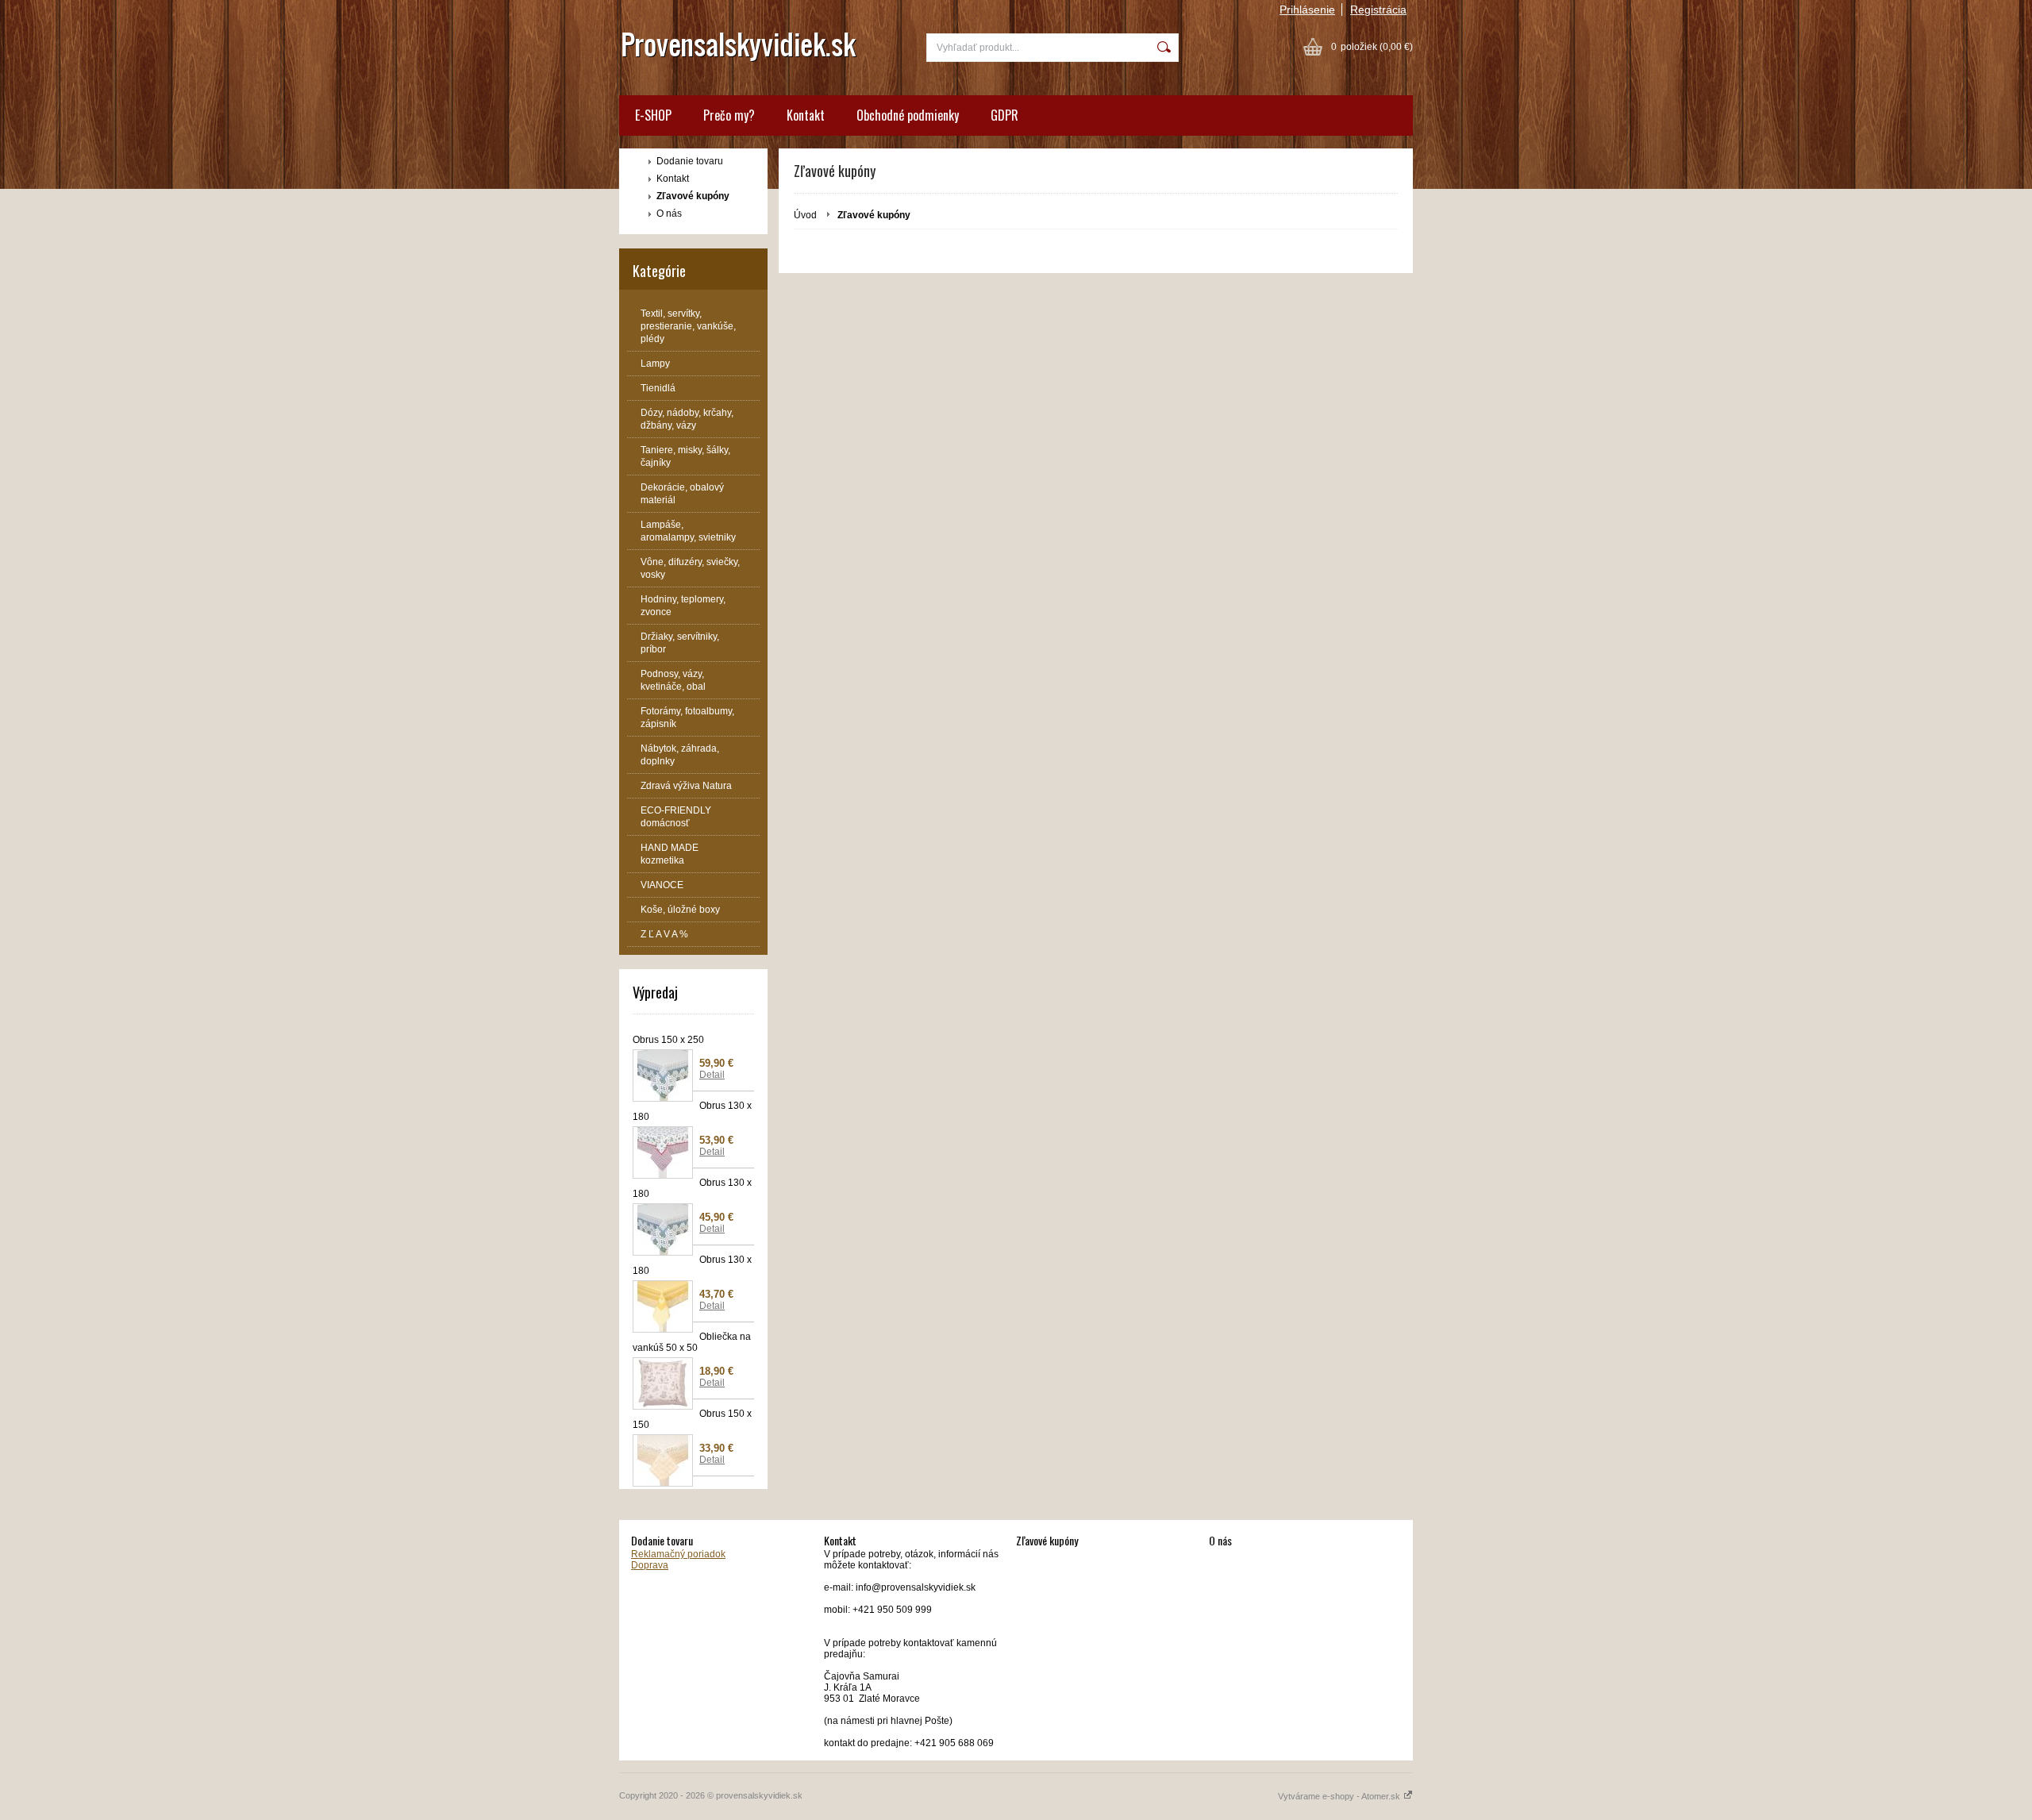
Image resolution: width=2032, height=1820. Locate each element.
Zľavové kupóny (693, 196)
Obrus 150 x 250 (668, 1040)
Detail (712, 1075)
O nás (669, 214)
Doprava (650, 1565)
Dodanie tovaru (690, 161)
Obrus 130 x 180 (692, 1111)
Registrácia (1378, 10)
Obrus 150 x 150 (692, 1419)
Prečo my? (729, 115)
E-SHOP (653, 115)
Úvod (805, 215)
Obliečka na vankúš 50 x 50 (692, 1342)
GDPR (1004, 115)
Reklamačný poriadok (678, 1554)
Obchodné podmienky (908, 115)
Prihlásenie (1307, 10)
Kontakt (806, 115)
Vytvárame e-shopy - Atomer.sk (1340, 1796)
